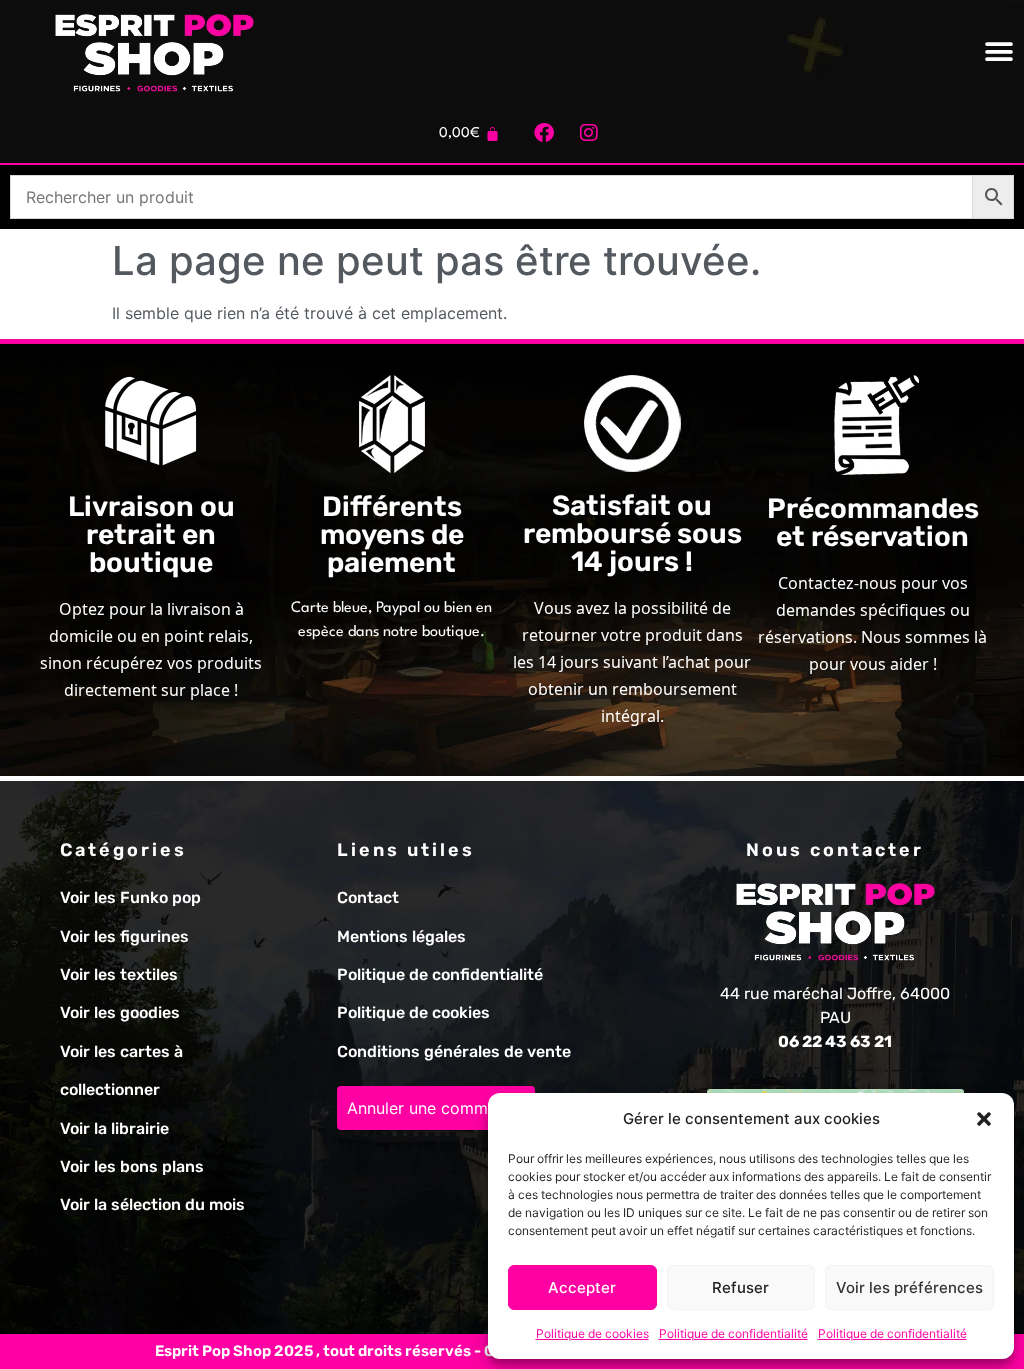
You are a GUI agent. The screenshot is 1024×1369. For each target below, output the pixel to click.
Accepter (582, 1287)
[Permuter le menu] (999, 52)
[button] (984, 1119)
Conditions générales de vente (454, 1051)
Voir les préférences (909, 1287)
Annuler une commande (436, 1108)
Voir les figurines (124, 936)
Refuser (740, 1287)
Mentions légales (401, 936)
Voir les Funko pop (130, 897)
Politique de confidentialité (733, 1333)
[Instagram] (589, 133)
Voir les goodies (120, 1012)
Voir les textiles (119, 974)
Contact (368, 897)
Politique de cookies (592, 1333)
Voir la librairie (114, 1128)
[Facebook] (544, 133)
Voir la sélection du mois (152, 1204)
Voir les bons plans (132, 1166)
